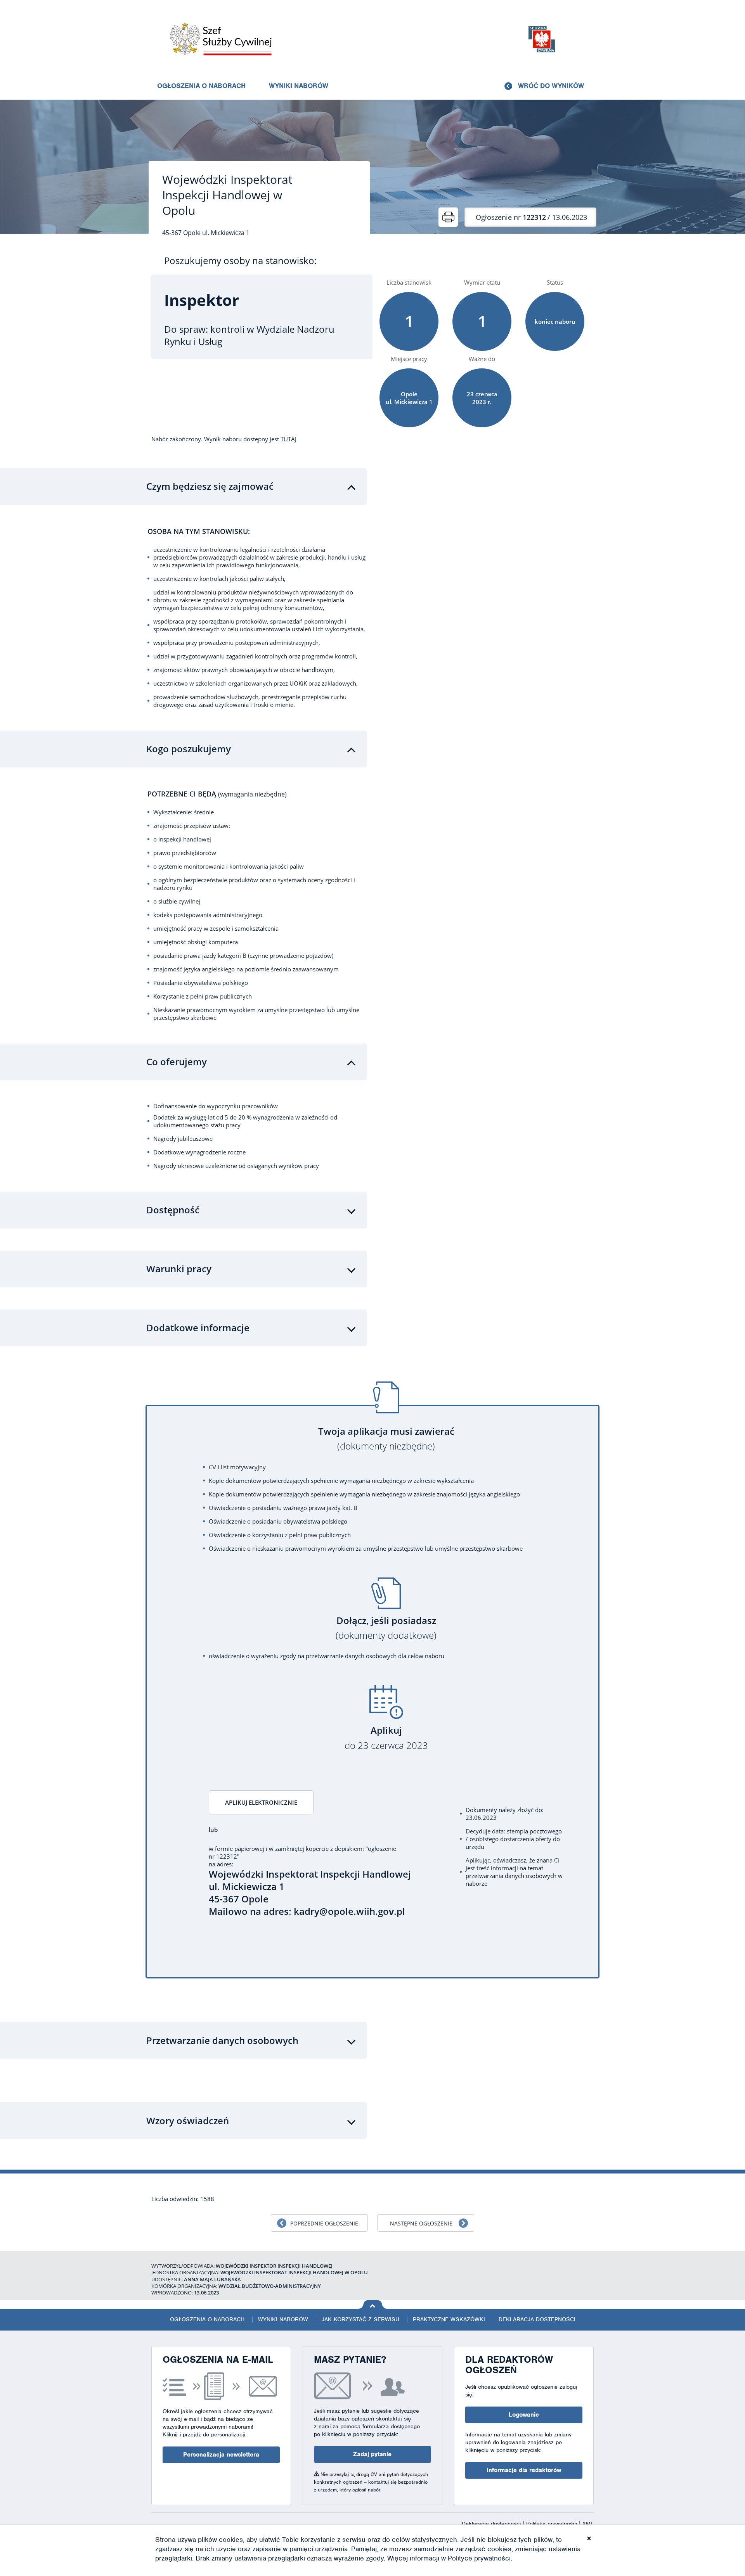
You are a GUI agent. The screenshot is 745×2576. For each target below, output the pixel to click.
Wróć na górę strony (373, 2305)
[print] (448, 217)
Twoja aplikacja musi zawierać (386, 1439)
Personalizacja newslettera (221, 2455)
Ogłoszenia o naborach (201, 86)
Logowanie (524, 2415)
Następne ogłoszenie (421, 2223)
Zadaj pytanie (372, 2454)
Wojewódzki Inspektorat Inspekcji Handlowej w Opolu (227, 195)
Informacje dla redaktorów (524, 2470)
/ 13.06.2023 (531, 217)
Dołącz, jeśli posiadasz (386, 1628)
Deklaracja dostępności (537, 2319)
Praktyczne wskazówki (449, 2319)
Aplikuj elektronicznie (261, 1802)
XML (588, 2524)
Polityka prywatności (553, 2524)
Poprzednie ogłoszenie (324, 2223)
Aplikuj (386, 1738)
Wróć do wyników (551, 86)
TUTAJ (288, 439)
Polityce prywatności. (480, 2558)
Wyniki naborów (299, 86)
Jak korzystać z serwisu (360, 2319)
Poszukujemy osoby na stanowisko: (240, 261)
